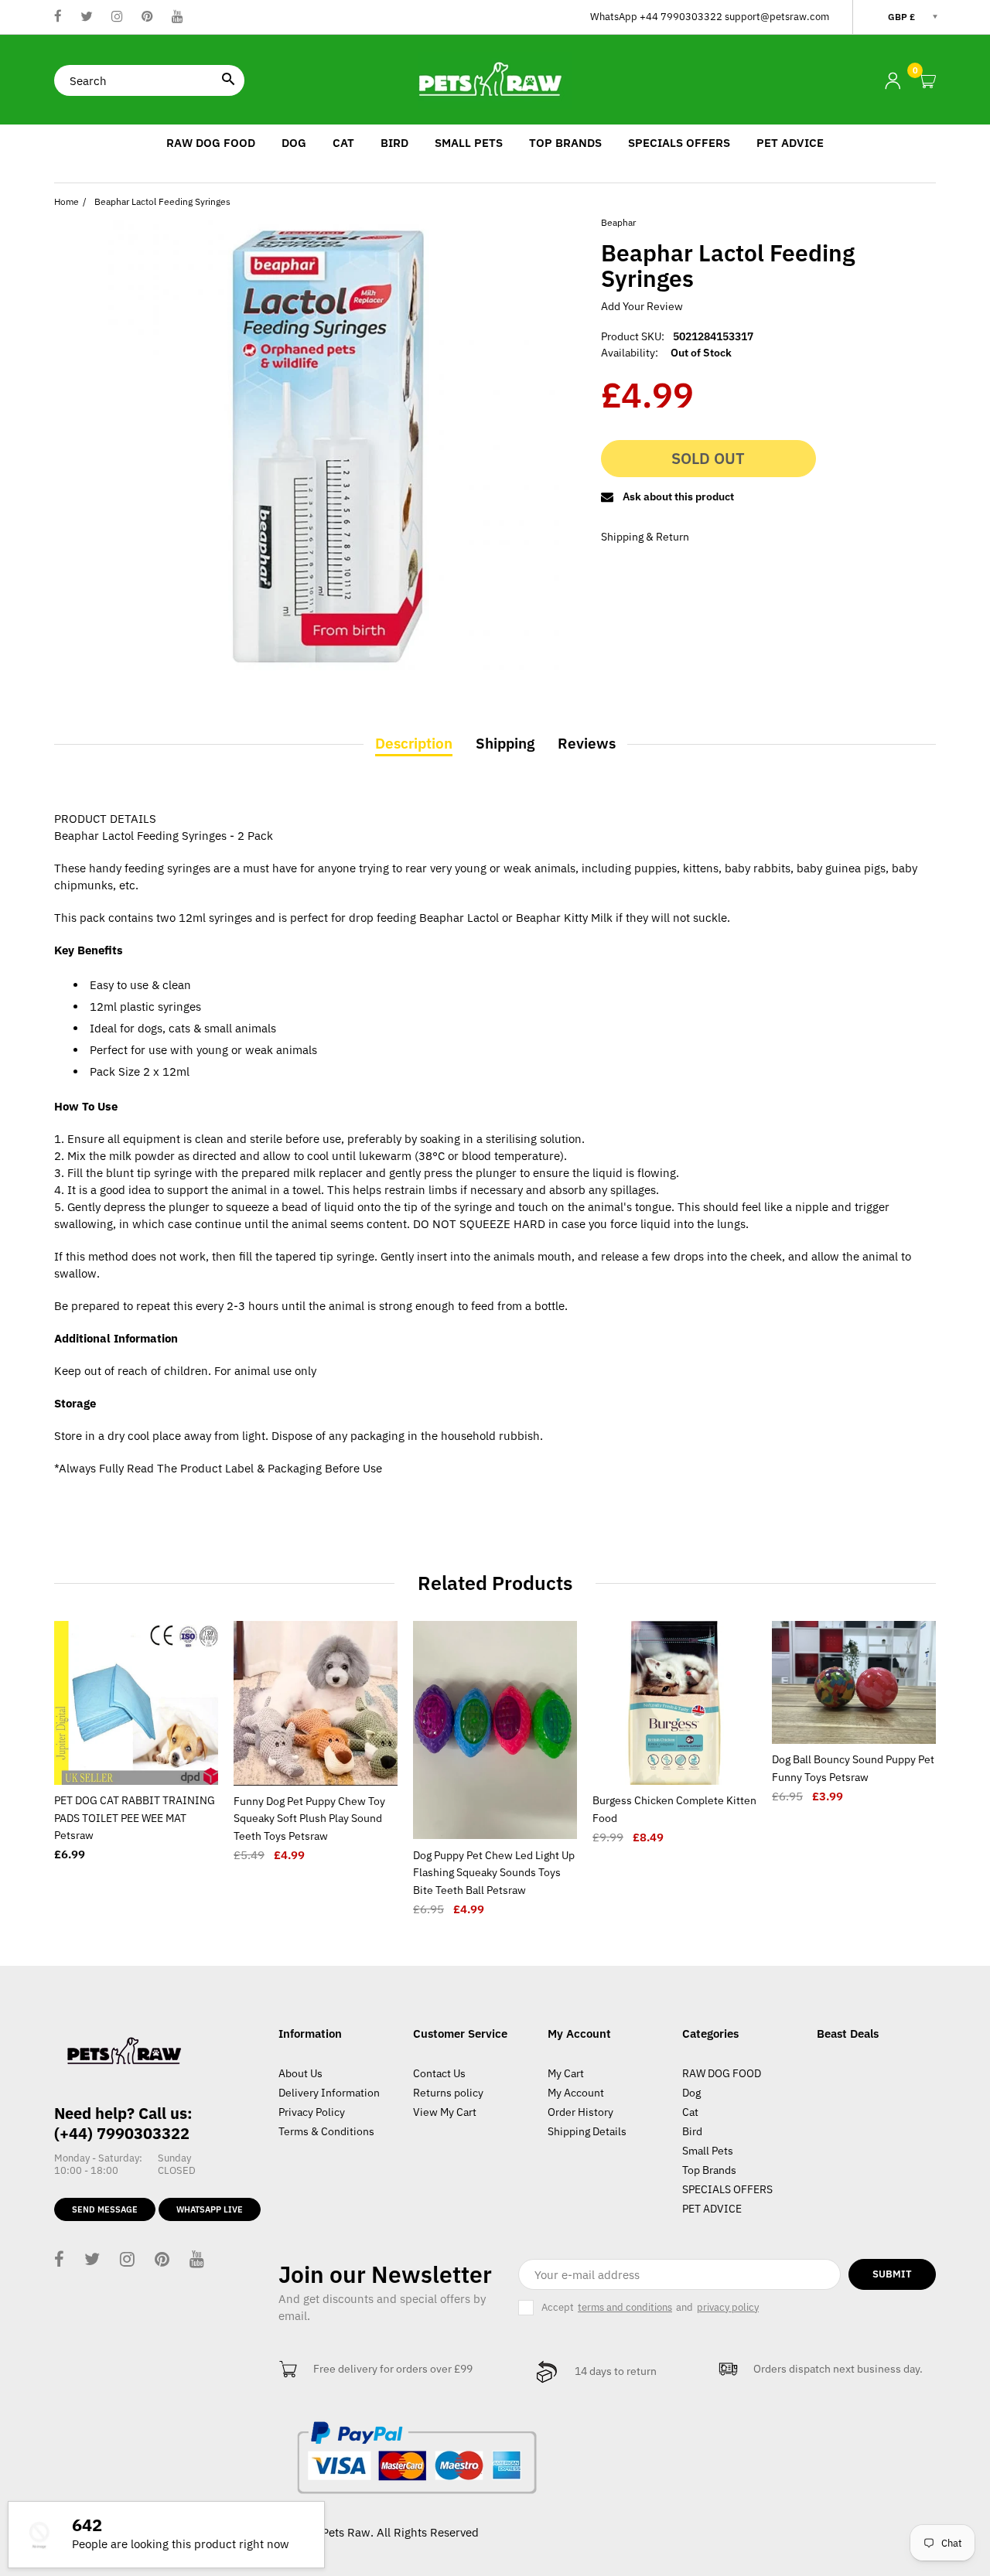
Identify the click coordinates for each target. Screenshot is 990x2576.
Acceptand (650, 2307)
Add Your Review (642, 306)
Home (67, 201)
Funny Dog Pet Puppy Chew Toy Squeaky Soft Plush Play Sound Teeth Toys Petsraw (309, 1819)
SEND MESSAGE (105, 2209)
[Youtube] (178, 17)
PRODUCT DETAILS (105, 819)
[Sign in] (893, 81)
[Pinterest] (147, 17)
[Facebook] (58, 17)
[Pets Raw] (495, 79)
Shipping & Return (645, 537)
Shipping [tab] (505, 743)
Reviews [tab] (587, 743)
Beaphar (618, 222)
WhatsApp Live (210, 2209)
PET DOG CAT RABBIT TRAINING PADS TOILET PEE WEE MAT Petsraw (135, 1818)
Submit (892, 2274)
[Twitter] (87, 17)
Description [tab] (414, 743)
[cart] (927, 82)
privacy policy (728, 2308)
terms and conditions (625, 2308)
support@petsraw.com (777, 17)
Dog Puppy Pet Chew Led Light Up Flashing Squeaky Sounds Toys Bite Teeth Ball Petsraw (494, 1873)
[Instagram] (117, 17)
